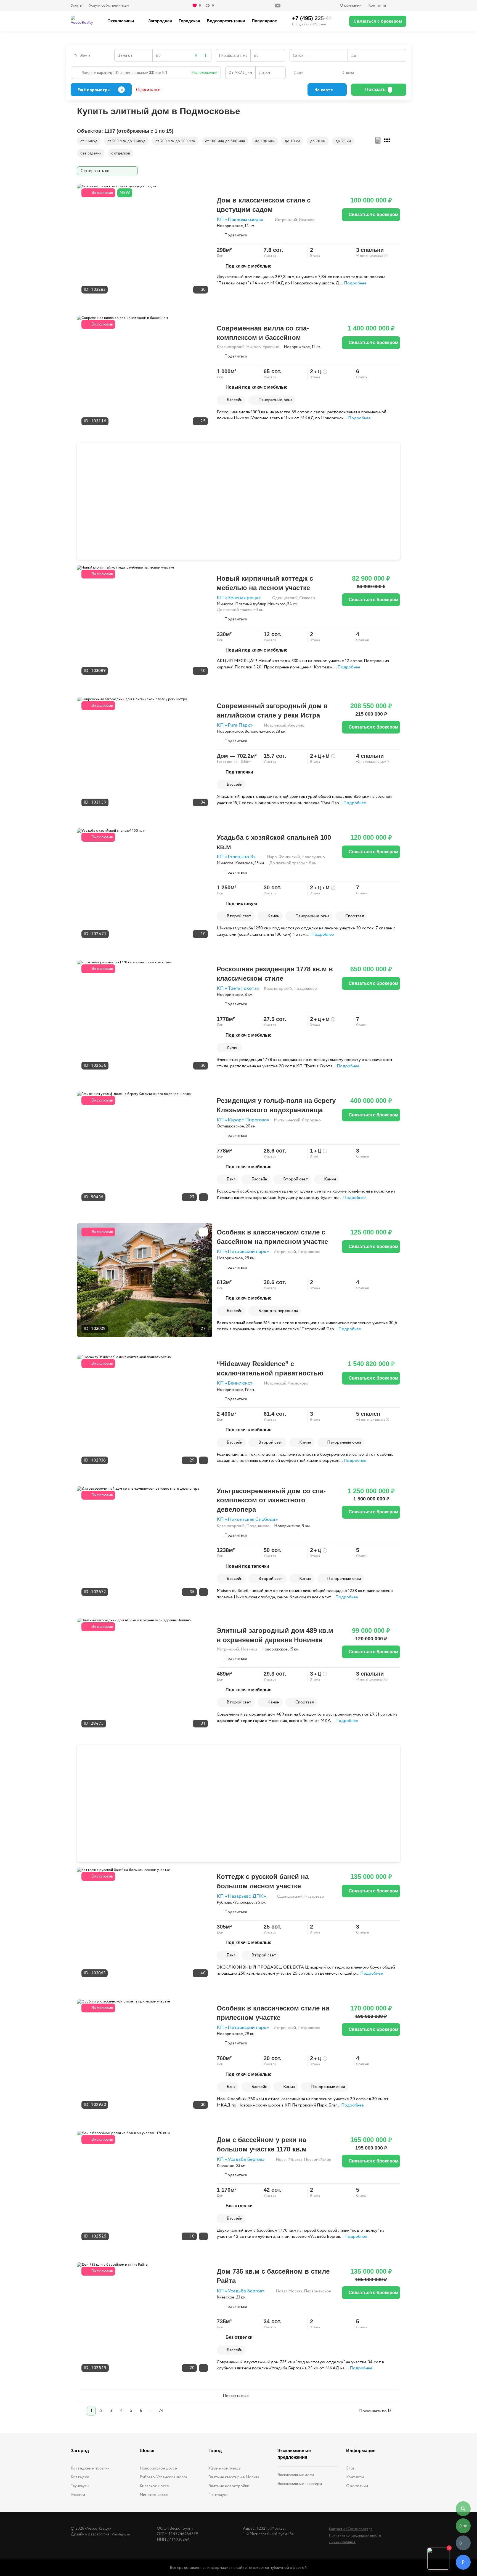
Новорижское (230, 226)
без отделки (91, 153)
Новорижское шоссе (158, 2468)
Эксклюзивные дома (296, 2475)
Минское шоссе (154, 2495)
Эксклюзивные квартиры (300, 2484)
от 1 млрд (89, 141)
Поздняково (305, 989)
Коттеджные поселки (90, 2468)
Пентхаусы (218, 2495)
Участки (78, 2495)
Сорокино (311, 1120)
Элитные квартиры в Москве (234, 2477)
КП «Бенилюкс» (235, 1383)
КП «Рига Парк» (235, 725)
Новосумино (313, 857)
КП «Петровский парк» (243, 1252)
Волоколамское (259, 732)
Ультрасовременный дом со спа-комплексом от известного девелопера (271, 1500)
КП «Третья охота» (238, 989)
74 (161, 2411)
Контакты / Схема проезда (351, 2529)
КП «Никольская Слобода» (247, 1520)
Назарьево (314, 1897)
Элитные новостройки (229, 2486)
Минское (225, 604)
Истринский (286, 220)
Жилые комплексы (225, 2468)
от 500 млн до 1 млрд (126, 141)
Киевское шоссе (154, 2486)
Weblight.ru (121, 2534)
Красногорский (231, 347)
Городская (189, 21)
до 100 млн (265, 141)
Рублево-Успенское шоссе (164, 2477)
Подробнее (355, 283)
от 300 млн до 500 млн (175, 141)
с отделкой (121, 153)
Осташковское (230, 1126)
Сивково (307, 598)
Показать (375, 90)
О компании (351, 6)
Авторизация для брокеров (399, 6)
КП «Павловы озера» (240, 220)
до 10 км (292, 141)
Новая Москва (289, 2160)
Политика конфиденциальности (355, 2536)
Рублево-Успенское (235, 1903)
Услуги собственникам (109, 6)
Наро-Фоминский (283, 857)
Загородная (160, 21)
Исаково (307, 220)
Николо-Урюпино (263, 347)
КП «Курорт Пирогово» (243, 1120)
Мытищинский (287, 1120)
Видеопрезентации (226, 21)
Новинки (249, 1649)
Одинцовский (285, 598)
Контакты (377, 6)
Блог (350, 2468)
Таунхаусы (80, 2486)
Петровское (309, 1252)
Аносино (296, 726)
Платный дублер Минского (260, 604)
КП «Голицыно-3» (236, 857)
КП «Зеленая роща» (239, 598)
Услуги (76, 6)
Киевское (244, 863)
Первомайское (318, 2160)
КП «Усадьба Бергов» (241, 2160)
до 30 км (343, 141)
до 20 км (318, 141)
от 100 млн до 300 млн (225, 141)
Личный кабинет (342, 2542)
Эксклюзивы (121, 21)
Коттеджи (80, 2477)
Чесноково (298, 1383)
